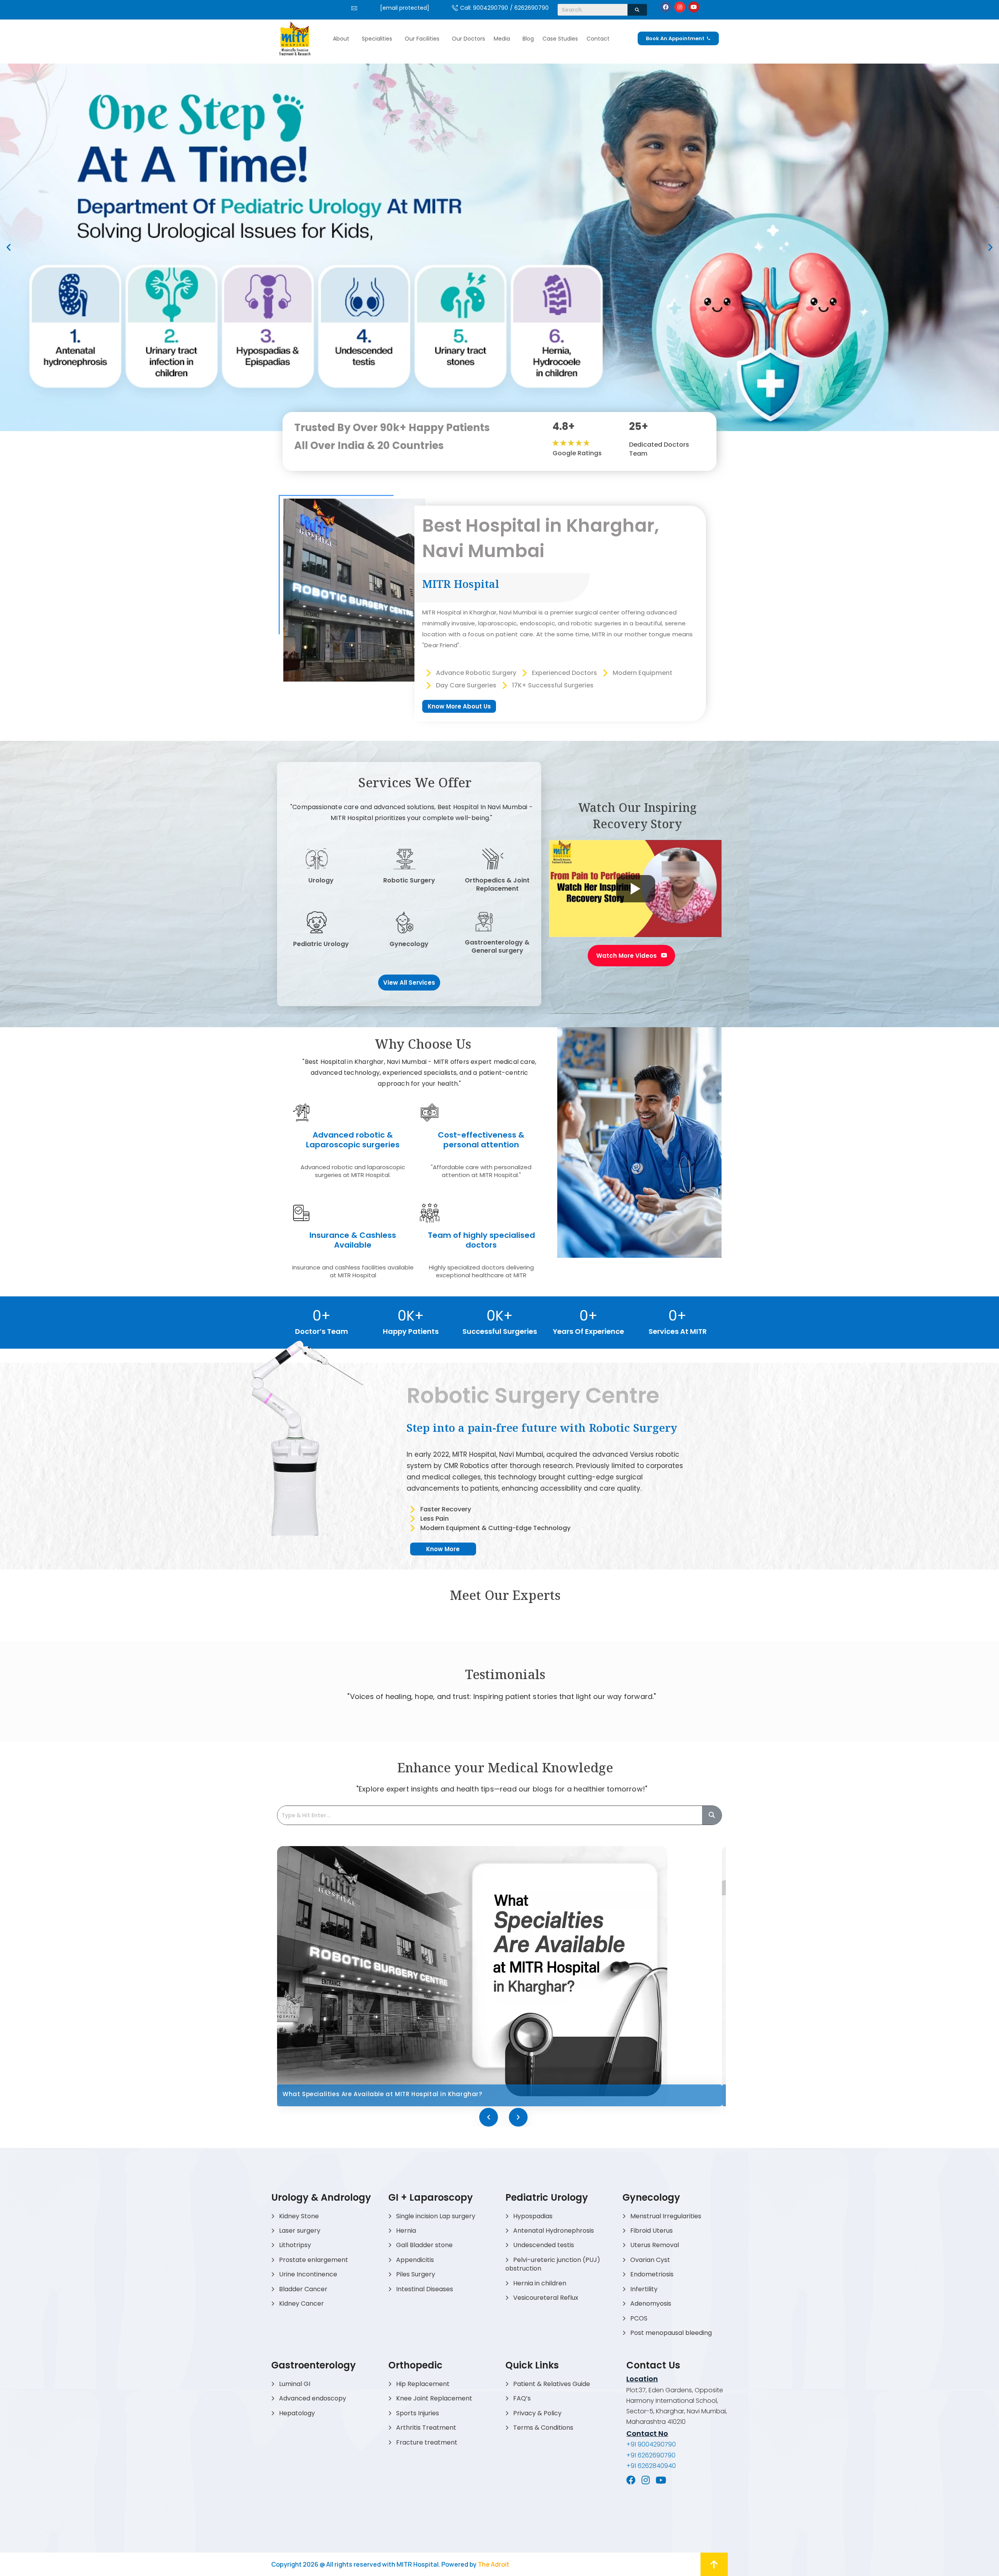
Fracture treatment (427, 2442)
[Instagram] (680, 7)
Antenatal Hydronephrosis (554, 2231)
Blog (528, 39)
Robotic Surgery (409, 880)
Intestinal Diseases (425, 2289)
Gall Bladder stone (424, 2245)
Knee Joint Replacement (434, 2398)
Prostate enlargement (314, 2260)
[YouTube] (661, 2480)
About (341, 39)
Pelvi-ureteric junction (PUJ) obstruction (553, 2264)
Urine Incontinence (308, 2274)
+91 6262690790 (651, 2455)
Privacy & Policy (537, 2413)
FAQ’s (522, 2398)
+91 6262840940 (651, 2466)
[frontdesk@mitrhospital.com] (354, 8)
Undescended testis (544, 2245)
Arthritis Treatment (426, 2428)
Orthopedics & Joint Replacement (497, 884)
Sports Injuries (418, 2413)
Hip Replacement (423, 2384)
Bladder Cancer (303, 2289)
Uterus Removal (655, 2245)
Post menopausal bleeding (671, 2333)
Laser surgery (300, 2231)
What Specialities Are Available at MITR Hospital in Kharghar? (383, 2094)
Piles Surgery (416, 2274)
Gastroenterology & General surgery (497, 946)
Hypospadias (533, 2216)
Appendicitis (415, 2260)
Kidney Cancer (301, 2303)
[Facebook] (666, 7)
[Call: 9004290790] (455, 8)
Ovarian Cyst (650, 2260)
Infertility (644, 2289)
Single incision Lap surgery (436, 2216)
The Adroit (493, 2564)
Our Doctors (468, 39)
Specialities (377, 39)
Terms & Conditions (543, 2428)
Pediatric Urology (321, 944)
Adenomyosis (651, 2303)
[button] (343, 39)
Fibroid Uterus (651, 2231)
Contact (598, 39)
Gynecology (409, 944)
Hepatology (297, 2413)
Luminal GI (295, 2384)
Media (502, 39)
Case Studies (560, 39)
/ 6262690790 (529, 8)
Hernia (406, 2231)
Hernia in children (540, 2283)
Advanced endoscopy (313, 2398)
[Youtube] (694, 7)
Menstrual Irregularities (666, 2216)
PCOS (639, 2318)
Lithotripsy (295, 2245)
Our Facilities (422, 39)
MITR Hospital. (418, 2564)
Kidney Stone (299, 2216)
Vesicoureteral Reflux (546, 2298)
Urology (321, 880)
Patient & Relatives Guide (552, 2384)
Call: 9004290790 (484, 8)
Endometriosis (652, 2274)
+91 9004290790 (651, 2444)
